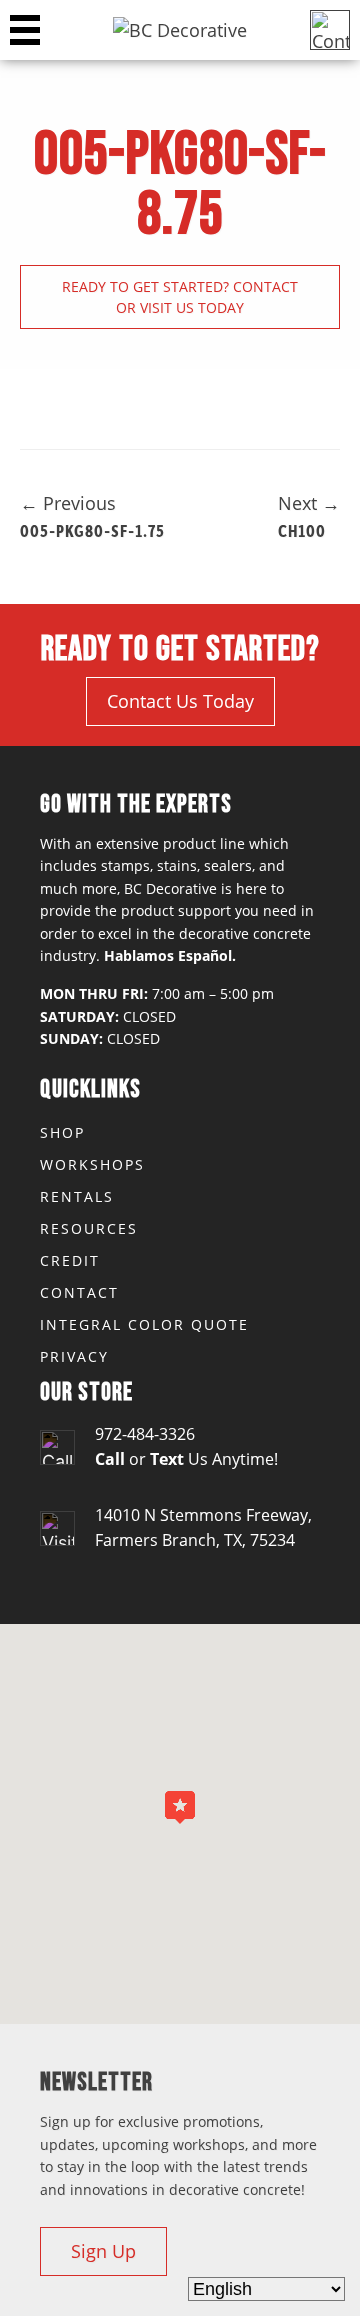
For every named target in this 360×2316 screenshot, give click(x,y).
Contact (79, 1292)
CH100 (302, 530)
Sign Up (103, 2251)
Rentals (77, 1196)
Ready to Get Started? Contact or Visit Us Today (180, 297)
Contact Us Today (180, 701)
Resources (89, 1228)
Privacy (74, 1356)
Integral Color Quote (144, 1324)
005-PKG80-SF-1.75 (92, 530)
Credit (70, 1260)
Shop (62, 1132)
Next (309, 503)
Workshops (92, 1164)
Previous (68, 503)
